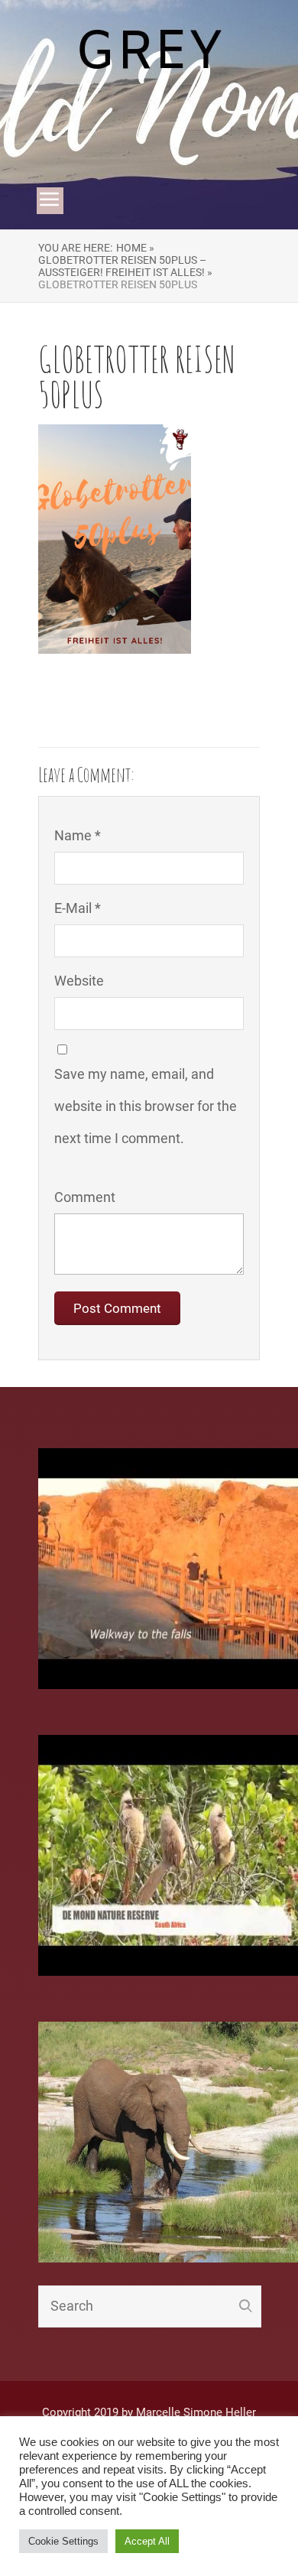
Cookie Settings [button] (63, 2541)
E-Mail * (78, 908)
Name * (78, 835)
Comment (85, 1197)
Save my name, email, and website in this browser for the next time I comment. (146, 1106)
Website (79, 981)
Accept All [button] (147, 2541)
